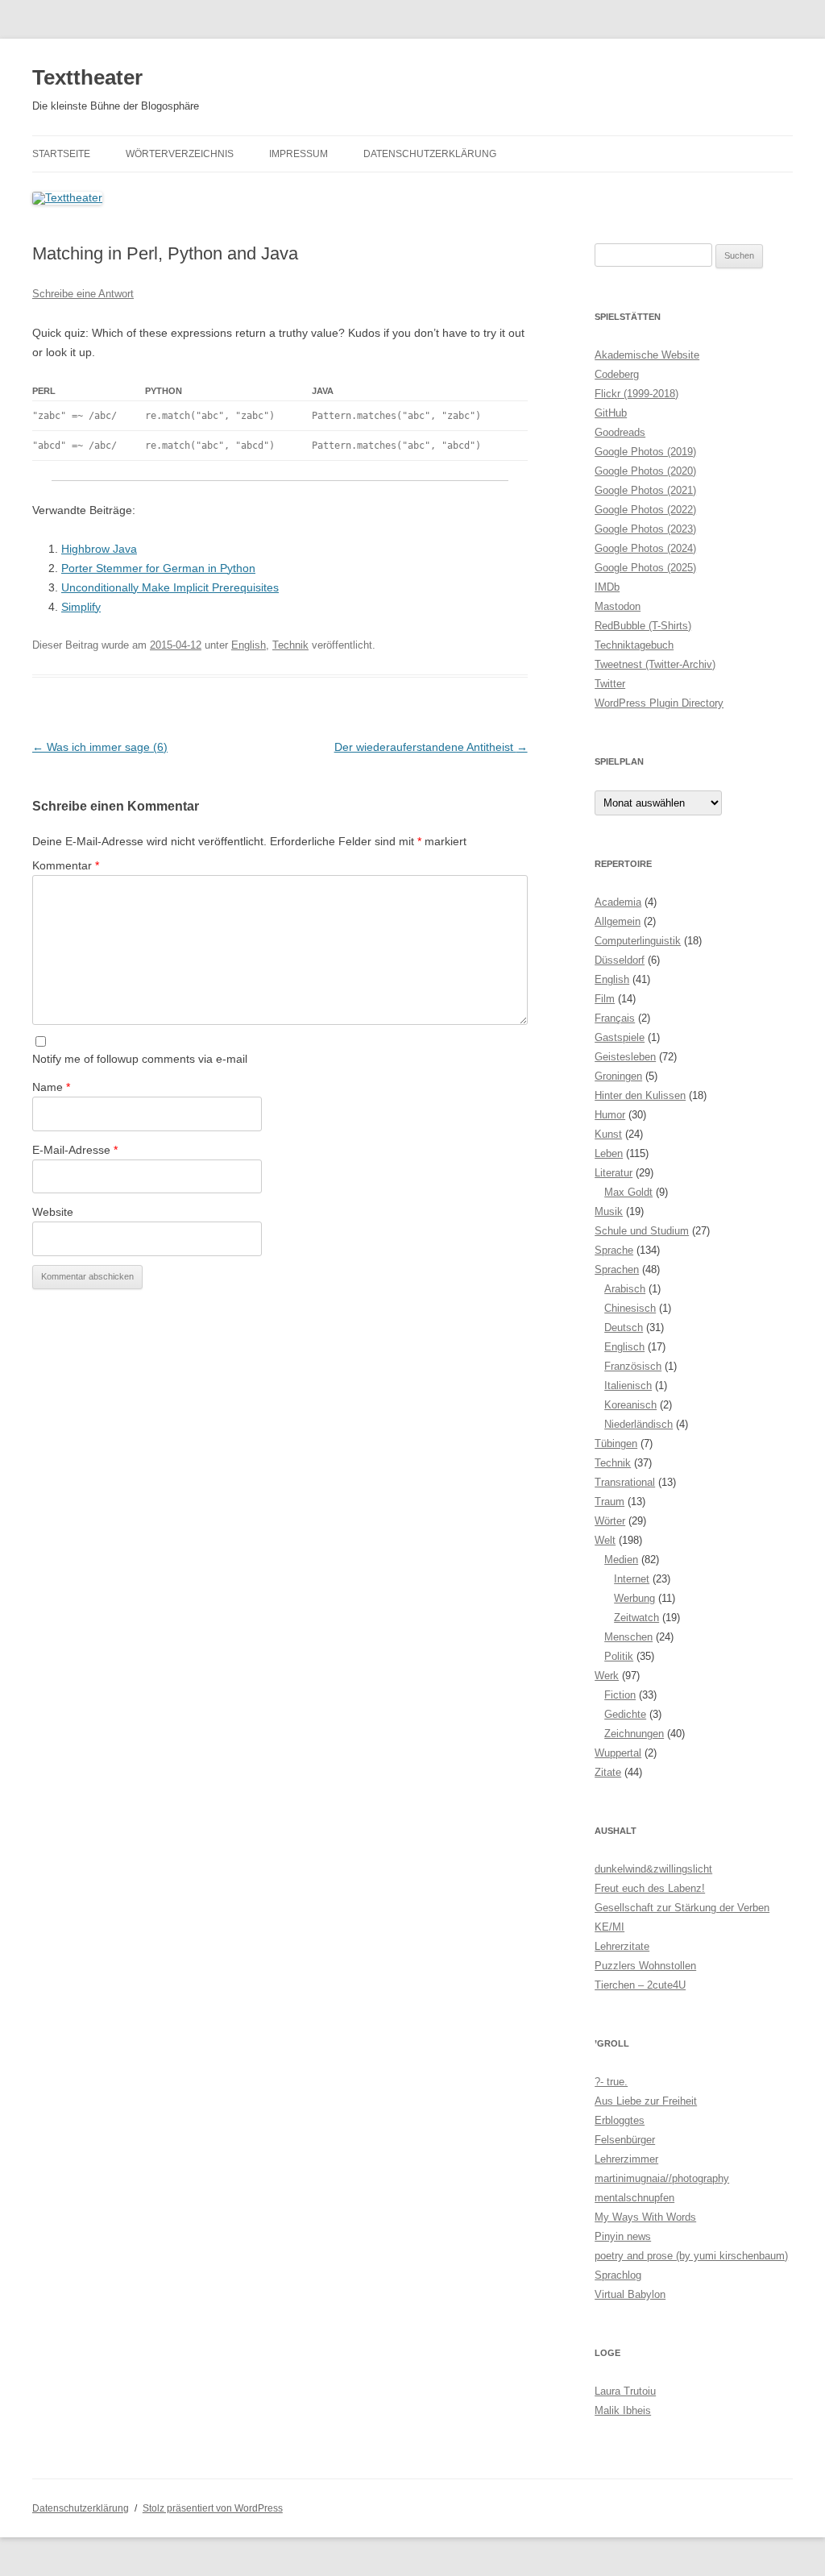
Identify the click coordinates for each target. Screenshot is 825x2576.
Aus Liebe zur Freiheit (646, 2101)
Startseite (61, 154)
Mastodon (618, 606)
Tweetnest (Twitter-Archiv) (655, 664)
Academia (618, 902)
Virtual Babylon (630, 2294)
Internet (632, 1579)
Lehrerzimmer (626, 2159)
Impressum (298, 154)
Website (53, 1212)
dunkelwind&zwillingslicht (653, 1869)
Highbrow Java (99, 549)
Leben (609, 1153)
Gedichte (625, 1714)
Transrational (625, 1482)
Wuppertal (618, 1753)
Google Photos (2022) (645, 510)
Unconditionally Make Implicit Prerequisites (170, 587)
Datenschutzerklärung (430, 154)
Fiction (620, 1695)
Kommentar (66, 865)
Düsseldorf (620, 960)
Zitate (608, 1772)
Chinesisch (630, 1308)
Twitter (610, 684)
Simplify (81, 607)
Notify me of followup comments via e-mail (140, 1059)
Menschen (628, 1637)
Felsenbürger (625, 2140)
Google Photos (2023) (645, 529)
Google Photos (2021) (645, 490)
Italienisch (628, 1385)
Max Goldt (628, 1192)
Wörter (610, 1521)
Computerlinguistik (638, 941)
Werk (607, 1676)
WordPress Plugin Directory (659, 703)
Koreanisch (630, 1405)
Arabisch (625, 1289)
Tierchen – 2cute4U (640, 1985)
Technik (290, 645)
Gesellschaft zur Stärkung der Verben (682, 1908)
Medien (621, 1560)
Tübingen (616, 1444)
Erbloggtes (620, 2120)
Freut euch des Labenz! (650, 1888)
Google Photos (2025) (645, 568)
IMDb (607, 587)
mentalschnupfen (634, 2198)
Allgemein (618, 921)
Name (51, 1087)
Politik (619, 1656)
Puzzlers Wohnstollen (645, 1966)
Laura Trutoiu (625, 2391)
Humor (610, 1115)
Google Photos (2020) (645, 471)
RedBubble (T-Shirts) (643, 626)
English (249, 645)
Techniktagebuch (634, 645)
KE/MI (609, 1927)
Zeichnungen (634, 1734)
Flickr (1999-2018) (636, 394)
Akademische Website (647, 355)
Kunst (608, 1134)
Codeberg (617, 374)
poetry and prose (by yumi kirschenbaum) (691, 2256)
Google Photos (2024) (645, 548)
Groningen (618, 1076)
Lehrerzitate (622, 1946)
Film (605, 999)
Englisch (624, 1347)
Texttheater (87, 77)
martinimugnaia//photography (662, 2178)
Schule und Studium (642, 1231)
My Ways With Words (645, 2217)
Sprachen (617, 1269)
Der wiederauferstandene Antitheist (431, 747)
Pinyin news (623, 2236)
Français (615, 1018)
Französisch (633, 1366)
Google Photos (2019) (645, 452)
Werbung (634, 1598)
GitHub (611, 413)
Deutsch (624, 1327)
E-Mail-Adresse (75, 1150)
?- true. (611, 2082)
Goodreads (620, 432)
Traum (609, 1502)
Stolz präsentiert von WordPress (213, 2508)
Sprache (614, 1250)
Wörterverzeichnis (180, 154)
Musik (609, 1211)
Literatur (614, 1173)
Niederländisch (638, 1424)
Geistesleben (625, 1057)
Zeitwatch (636, 1618)
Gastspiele (620, 1037)
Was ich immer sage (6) (100, 747)
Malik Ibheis (623, 2410)
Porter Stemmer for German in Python (158, 568)
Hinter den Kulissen (640, 1095)
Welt (605, 1540)
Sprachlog (618, 2275)
